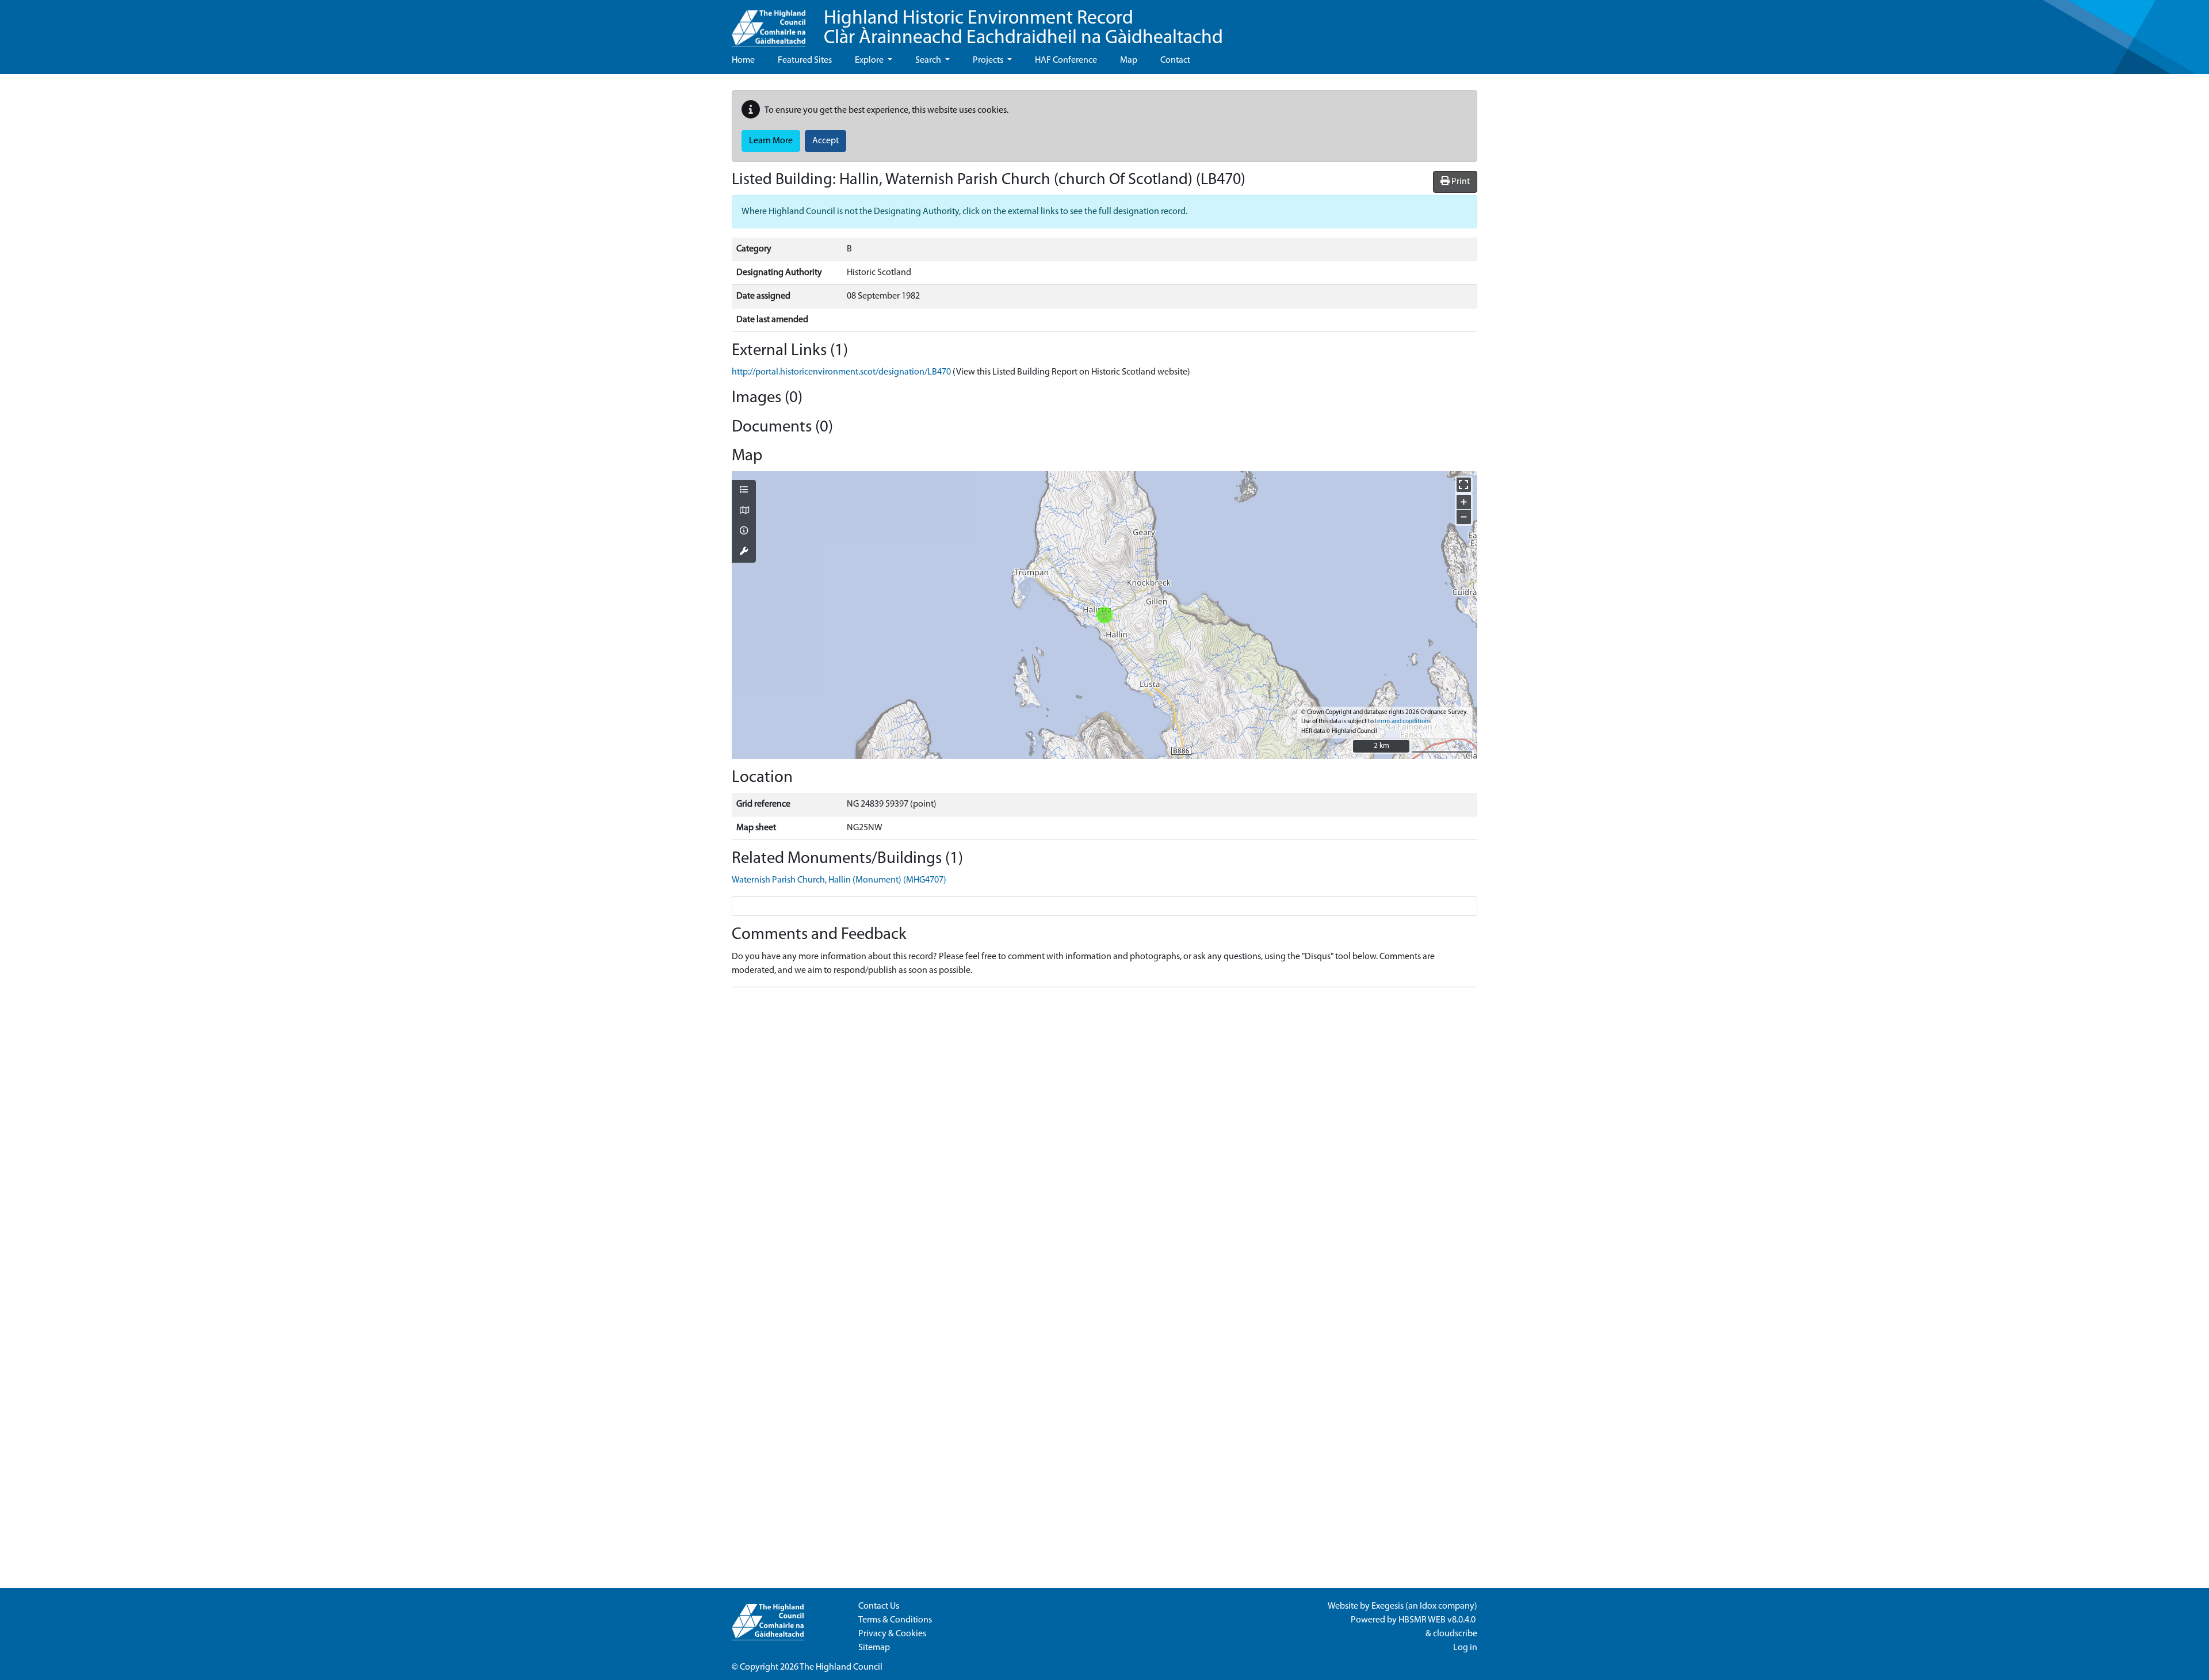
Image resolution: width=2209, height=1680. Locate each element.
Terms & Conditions (895, 1620)
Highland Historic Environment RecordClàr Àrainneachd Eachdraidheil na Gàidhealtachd (1023, 28)
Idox (1428, 1606)
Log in (1465, 1648)
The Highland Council (841, 1667)
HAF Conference (1066, 60)
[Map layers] (744, 491)
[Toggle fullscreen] (1464, 485)
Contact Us (879, 1606)
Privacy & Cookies (892, 1634)
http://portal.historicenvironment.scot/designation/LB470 (841, 372)
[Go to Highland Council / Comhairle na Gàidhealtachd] (769, 24)
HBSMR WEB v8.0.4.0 (1438, 1620)
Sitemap (874, 1648)
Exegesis (1388, 1606)
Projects (989, 60)
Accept (825, 141)
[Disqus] (1104, 1140)
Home (743, 60)
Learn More (771, 141)
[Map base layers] (744, 511)
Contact (1175, 60)
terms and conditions (1403, 722)
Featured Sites (805, 60)
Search (929, 60)
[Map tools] (744, 552)
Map (1129, 60)
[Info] (744, 532)
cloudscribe (1455, 1634)
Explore (870, 60)
